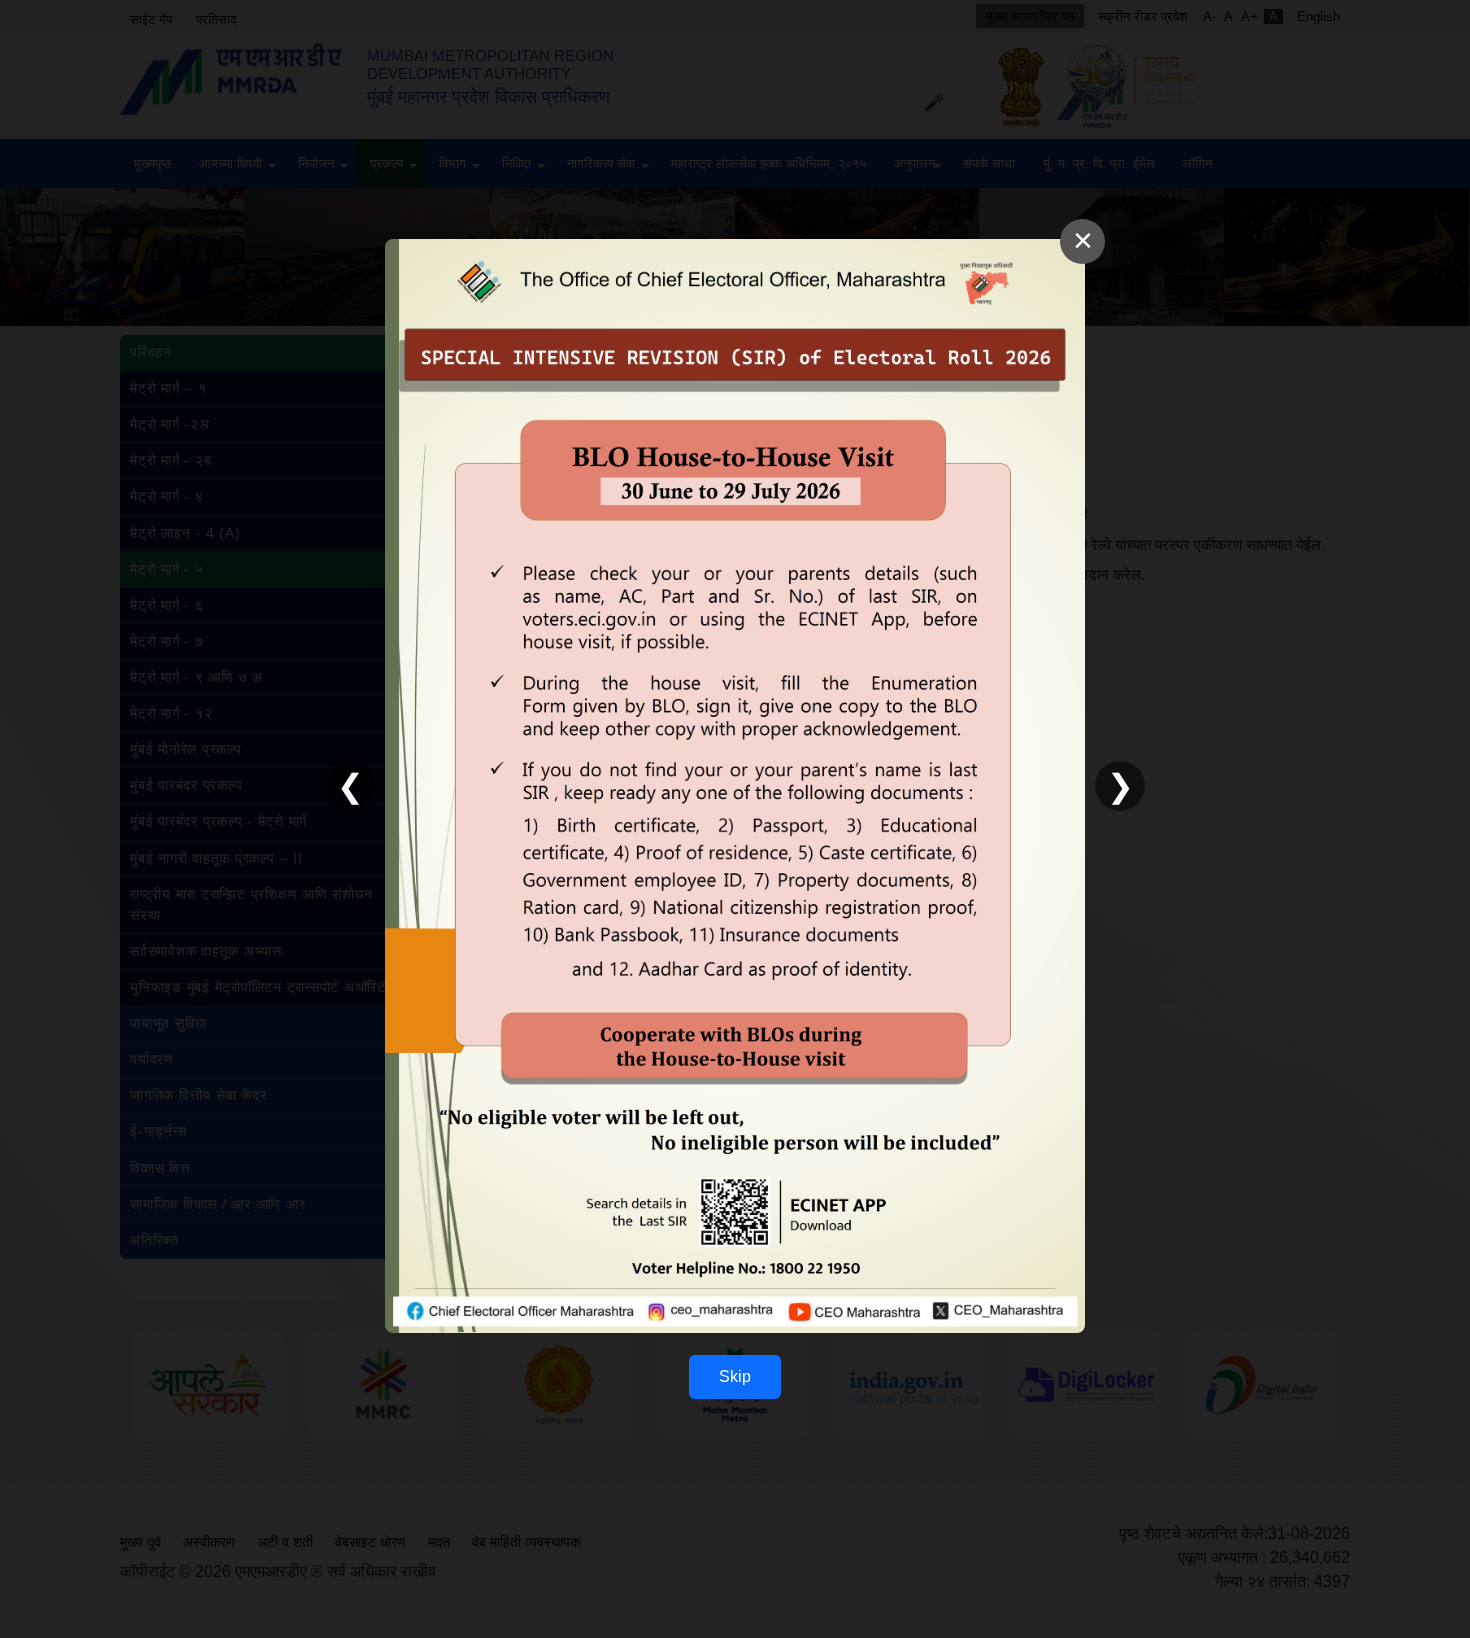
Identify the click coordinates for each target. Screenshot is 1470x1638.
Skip (735, 1376)
